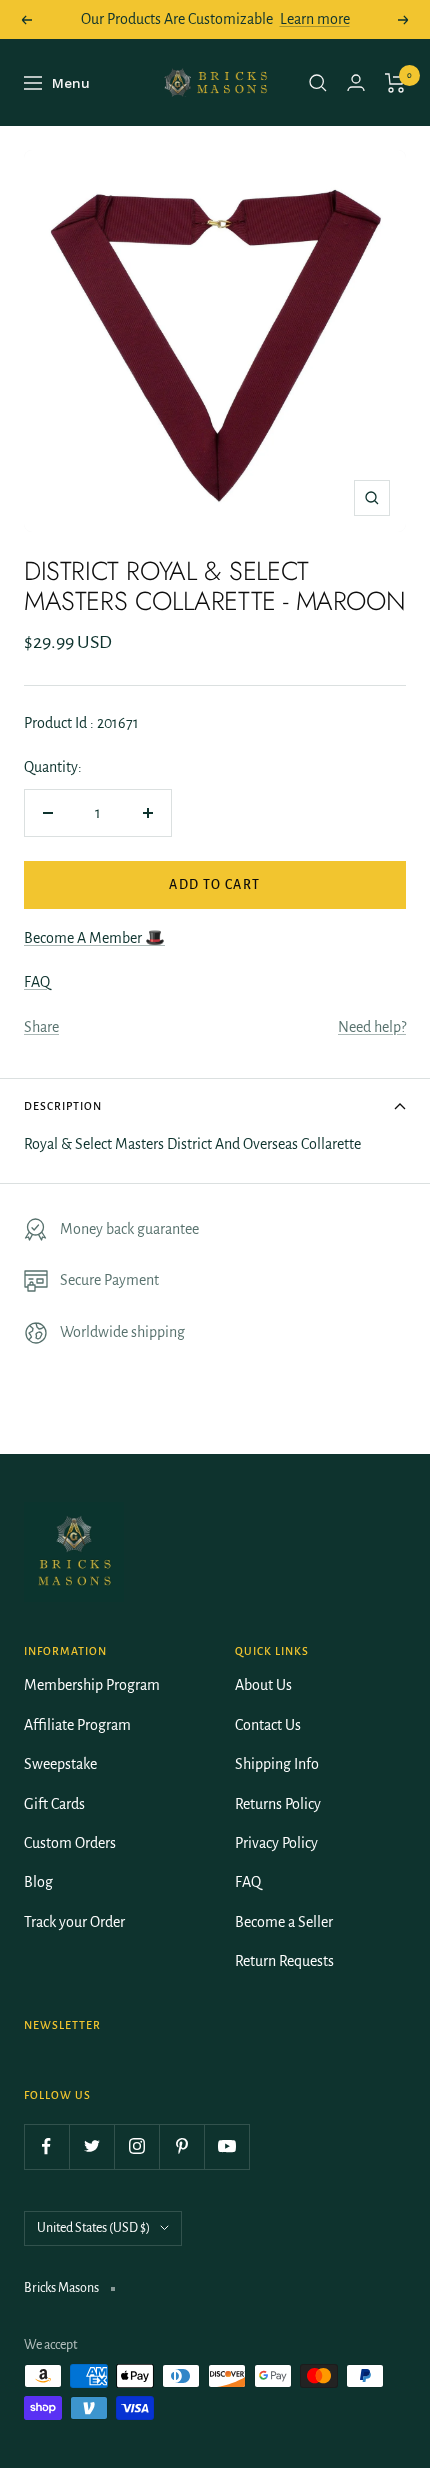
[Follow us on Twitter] (91, 2146)
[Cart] (395, 83)
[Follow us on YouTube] (226, 2146)
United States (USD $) (93, 2228)
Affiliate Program (77, 1725)
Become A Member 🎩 (94, 938)
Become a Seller (284, 1922)
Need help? (372, 1027)
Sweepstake (60, 1764)
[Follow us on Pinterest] (181, 2146)
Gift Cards (54, 1804)
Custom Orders (70, 1843)
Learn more (315, 19)
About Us (263, 1685)
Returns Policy (278, 1804)
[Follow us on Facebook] (46, 2146)
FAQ (37, 982)
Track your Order (74, 1922)
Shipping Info (277, 1764)
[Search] (318, 83)
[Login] (356, 82)
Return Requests (284, 1961)
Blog (38, 1882)
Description (63, 1106)
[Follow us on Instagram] (136, 2146)
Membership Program (92, 1685)
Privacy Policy (276, 1843)
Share (41, 1027)
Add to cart (215, 885)
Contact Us (268, 1725)
